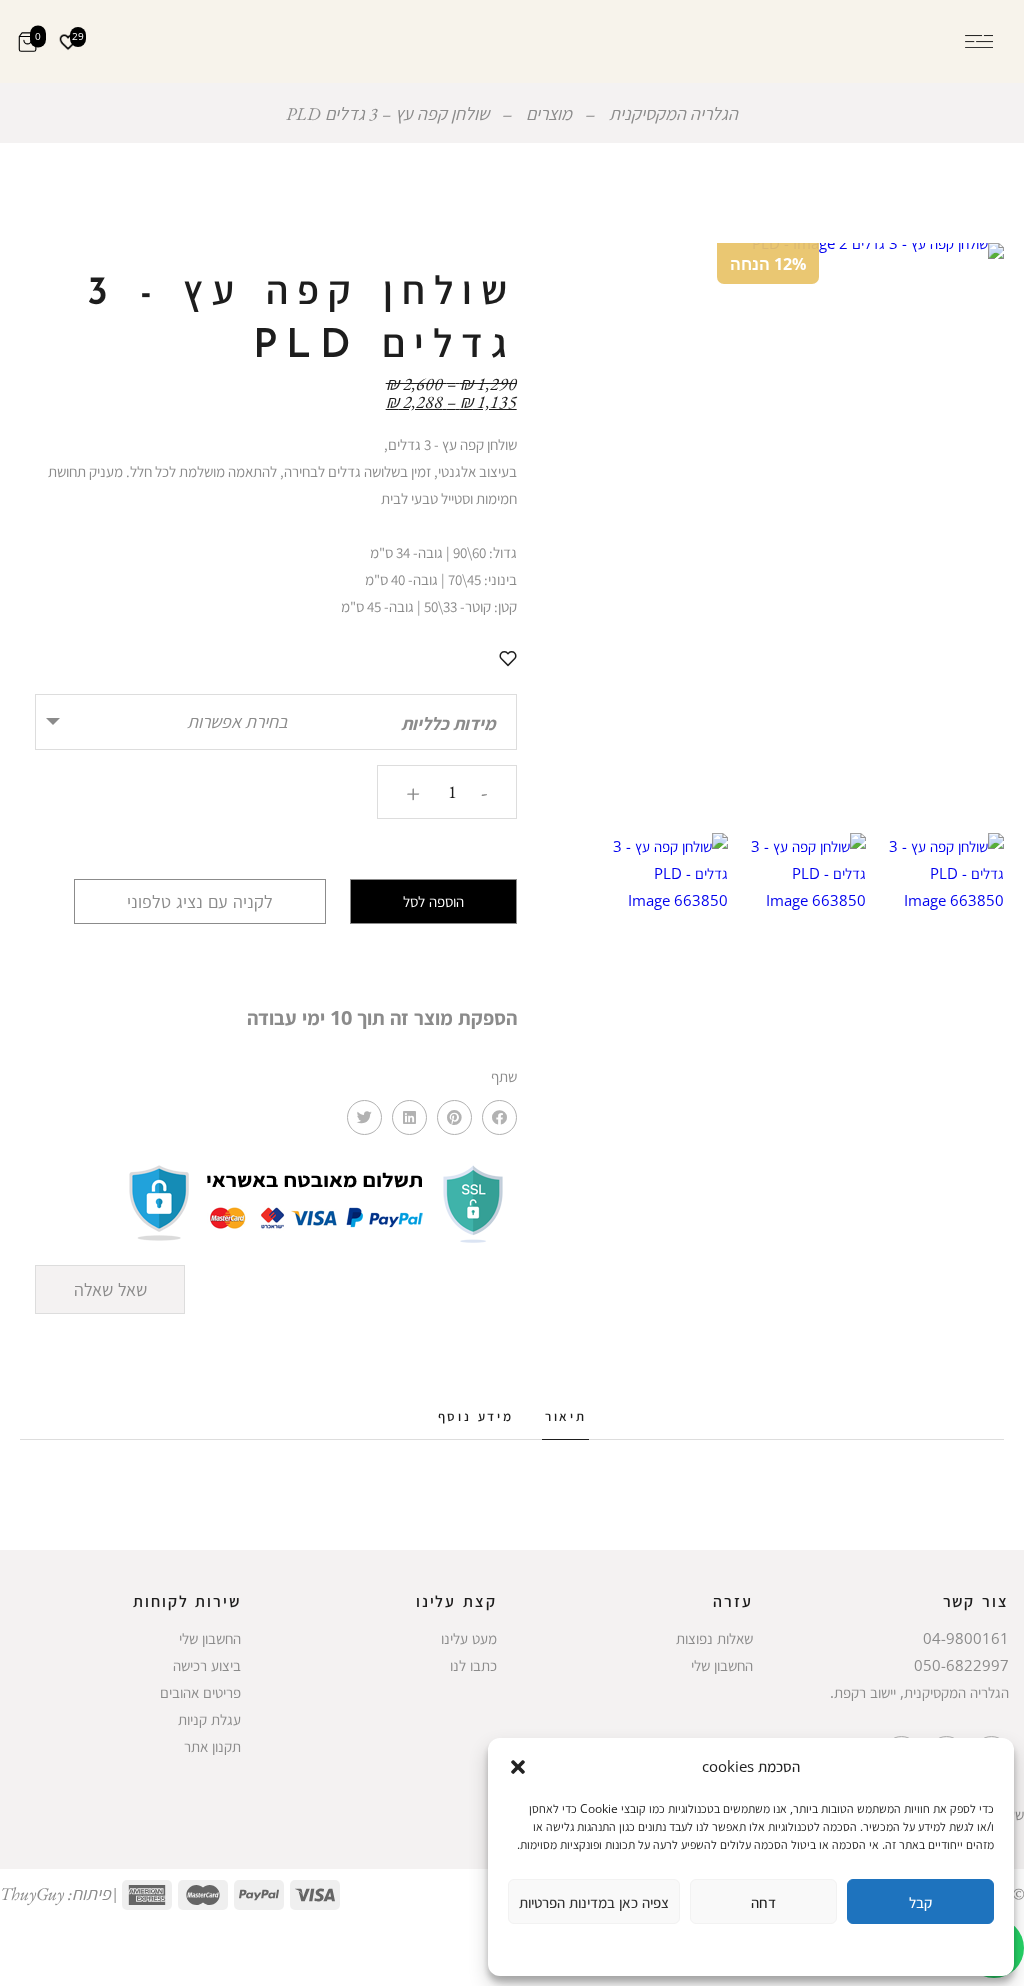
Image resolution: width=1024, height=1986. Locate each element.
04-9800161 (966, 1638)
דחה (763, 1902)
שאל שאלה (110, 1289)
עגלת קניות (209, 1719)
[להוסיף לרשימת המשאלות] (508, 658)
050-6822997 (961, 1665)
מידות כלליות (448, 723)
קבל (920, 1902)
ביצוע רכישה (207, 1665)
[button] (518, 1767)
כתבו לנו (473, 1665)
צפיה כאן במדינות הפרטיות (594, 1902)
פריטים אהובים (200, 1692)
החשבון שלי (722, 1665)
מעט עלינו (469, 1638)
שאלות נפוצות (714, 1638)
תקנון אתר (212, 1746)
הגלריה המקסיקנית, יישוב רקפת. (919, 1692)
